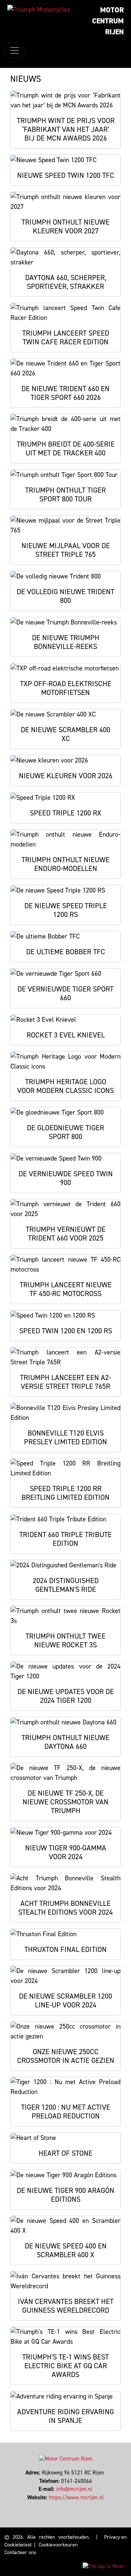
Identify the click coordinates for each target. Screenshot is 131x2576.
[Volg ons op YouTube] (70, 2506)
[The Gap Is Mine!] (103, 2566)
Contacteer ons (20, 2552)
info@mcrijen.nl (74, 2489)
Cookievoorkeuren (58, 2545)
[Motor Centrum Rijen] (39, 9)
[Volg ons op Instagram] (67, 2506)
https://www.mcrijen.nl (76, 2497)
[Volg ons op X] (64, 2506)
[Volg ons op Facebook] (61, 2506)
